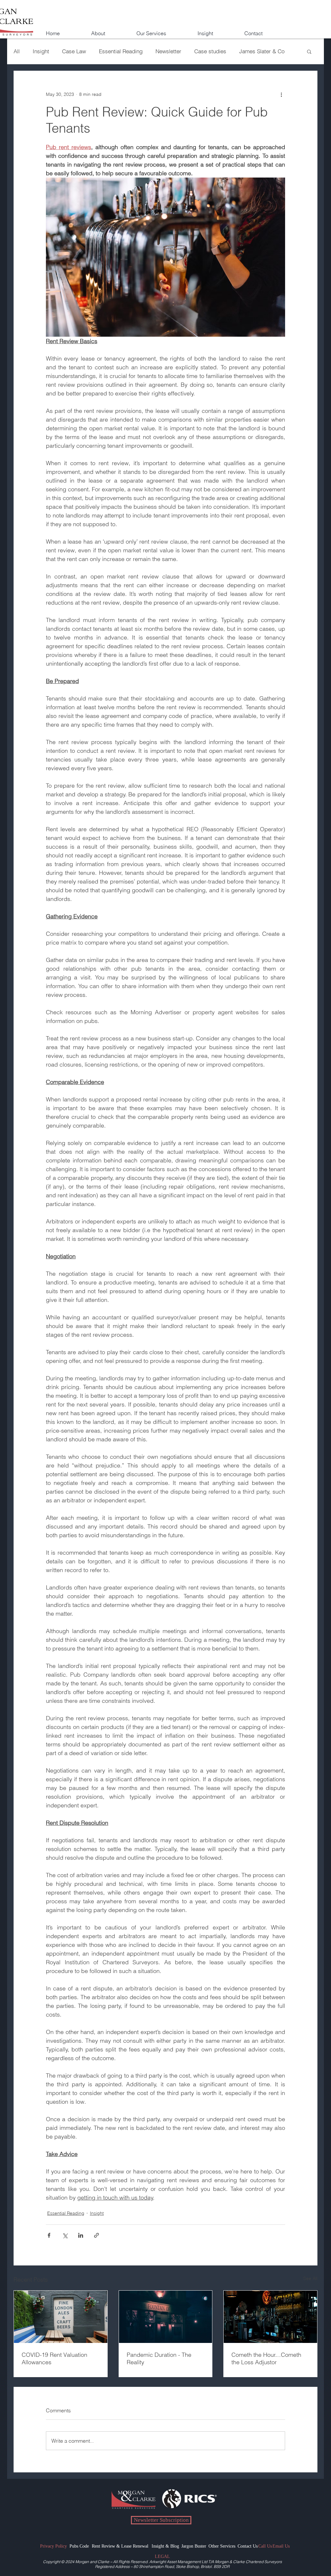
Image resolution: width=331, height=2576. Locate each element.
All (17, 51)
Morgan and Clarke (92, 2562)
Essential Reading (121, 51)
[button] (163, 30)
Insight (41, 51)
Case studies (210, 51)
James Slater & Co (262, 51)
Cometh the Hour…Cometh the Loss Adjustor (266, 2358)
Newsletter (168, 51)
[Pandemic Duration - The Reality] (166, 2317)
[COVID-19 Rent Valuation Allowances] (61, 2317)
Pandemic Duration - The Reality (159, 2358)
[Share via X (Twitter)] (65, 2235)
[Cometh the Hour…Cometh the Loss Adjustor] (270, 2317)
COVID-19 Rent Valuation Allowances (54, 2358)
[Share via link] (96, 2235)
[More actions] (281, 94)
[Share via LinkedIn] (81, 2235)
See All (310, 2278)
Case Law (74, 51)
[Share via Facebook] (49, 2235)
